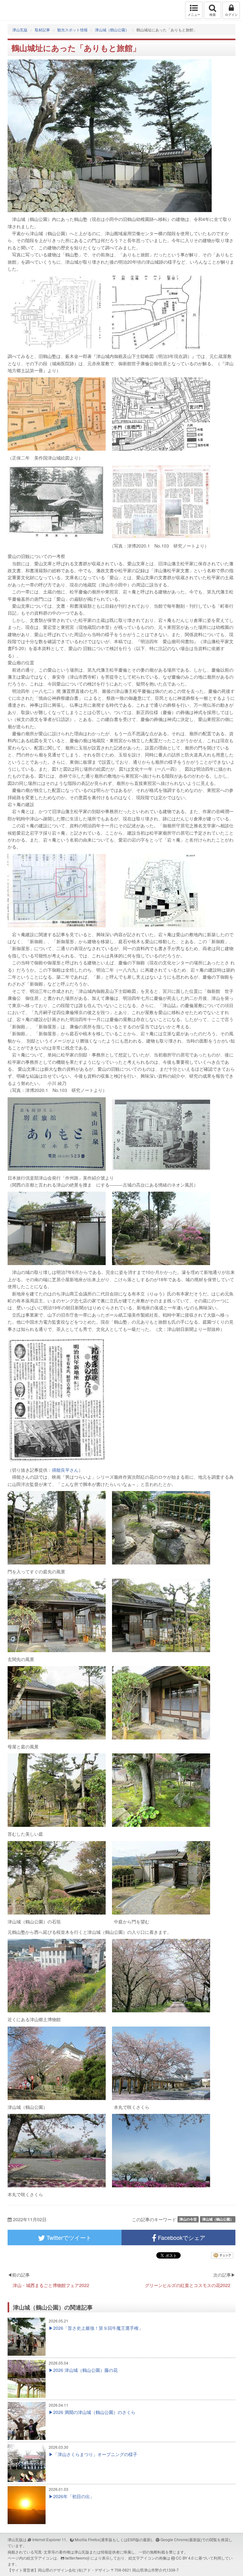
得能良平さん (65, 1470)
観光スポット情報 (72, 30)
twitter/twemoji (77, 2558)
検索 (213, 15)
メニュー (194, 15)
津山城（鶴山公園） (112, 30)
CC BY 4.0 (185, 2558)
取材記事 (42, 30)
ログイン (231, 15)
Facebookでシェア (181, 2237)
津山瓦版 (18, 10)
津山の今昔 (188, 2219)
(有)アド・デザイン (93, 2570)
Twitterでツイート (68, 2237)
